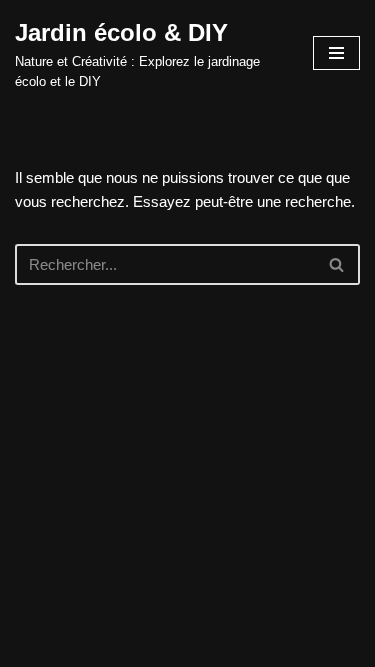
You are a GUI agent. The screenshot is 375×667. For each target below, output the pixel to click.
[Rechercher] (337, 264)
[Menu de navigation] (336, 53)
